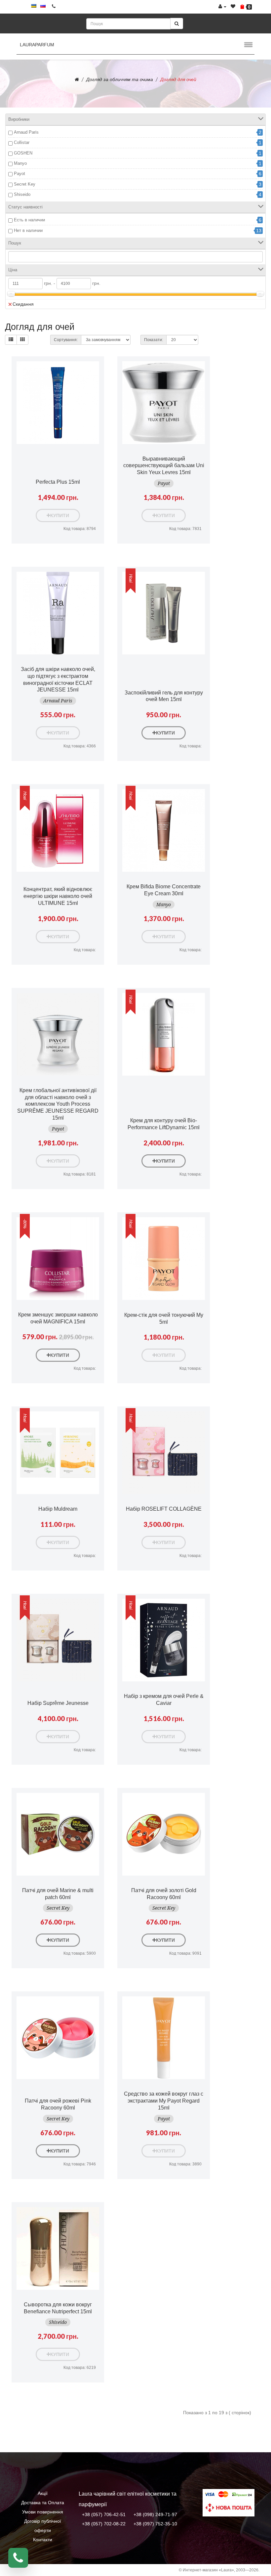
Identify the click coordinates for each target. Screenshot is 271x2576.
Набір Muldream (58, 1509)
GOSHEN (23, 153)
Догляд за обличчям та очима (120, 79)
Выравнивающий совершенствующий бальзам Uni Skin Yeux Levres (164, 466)
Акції (43, 2493)
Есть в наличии (29, 220)
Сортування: (66, 340)
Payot (19, 174)
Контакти (43, 2540)
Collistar (22, 142)
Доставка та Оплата (43, 2503)
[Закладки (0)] (233, 7)
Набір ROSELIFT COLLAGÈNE (164, 1509)
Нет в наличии (28, 230)
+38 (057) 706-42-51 (104, 2514)
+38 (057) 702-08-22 (104, 2524)
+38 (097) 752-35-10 (155, 2524)
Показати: (154, 340)
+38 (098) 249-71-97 (155, 2514)
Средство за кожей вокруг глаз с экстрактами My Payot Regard (164, 2101)
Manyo (20, 163)
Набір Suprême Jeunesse (58, 1703)
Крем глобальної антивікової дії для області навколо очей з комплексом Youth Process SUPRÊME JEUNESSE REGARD (58, 1104)
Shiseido (22, 194)
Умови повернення (43, 2512)
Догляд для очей (178, 79)
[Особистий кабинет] (222, 7)
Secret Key (25, 184)
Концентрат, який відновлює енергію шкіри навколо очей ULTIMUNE (58, 896)
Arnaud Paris (26, 132)
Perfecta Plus (58, 482)
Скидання (23, 304)
